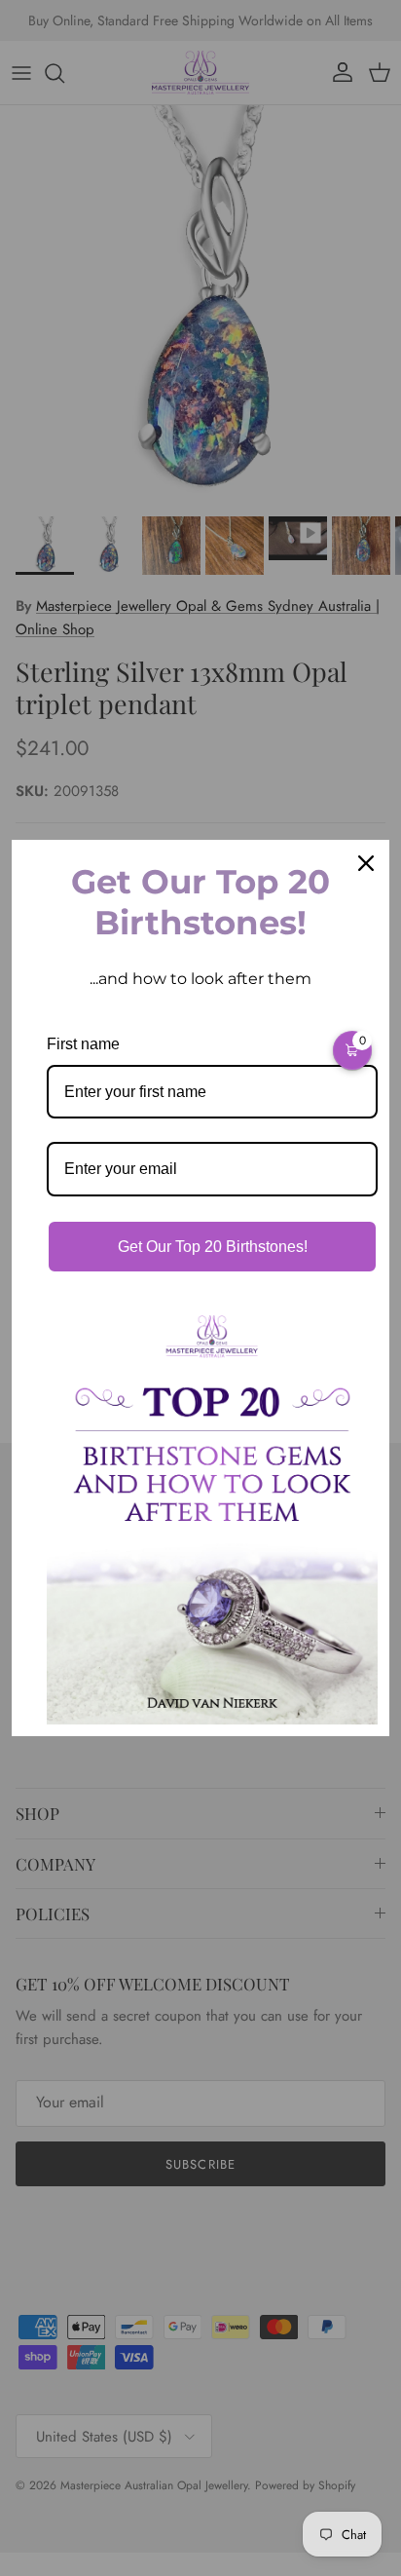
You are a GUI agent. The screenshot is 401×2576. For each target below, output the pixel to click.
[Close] (366, 863)
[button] (352, 1050)
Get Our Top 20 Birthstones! (213, 1247)
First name (83, 1044)
